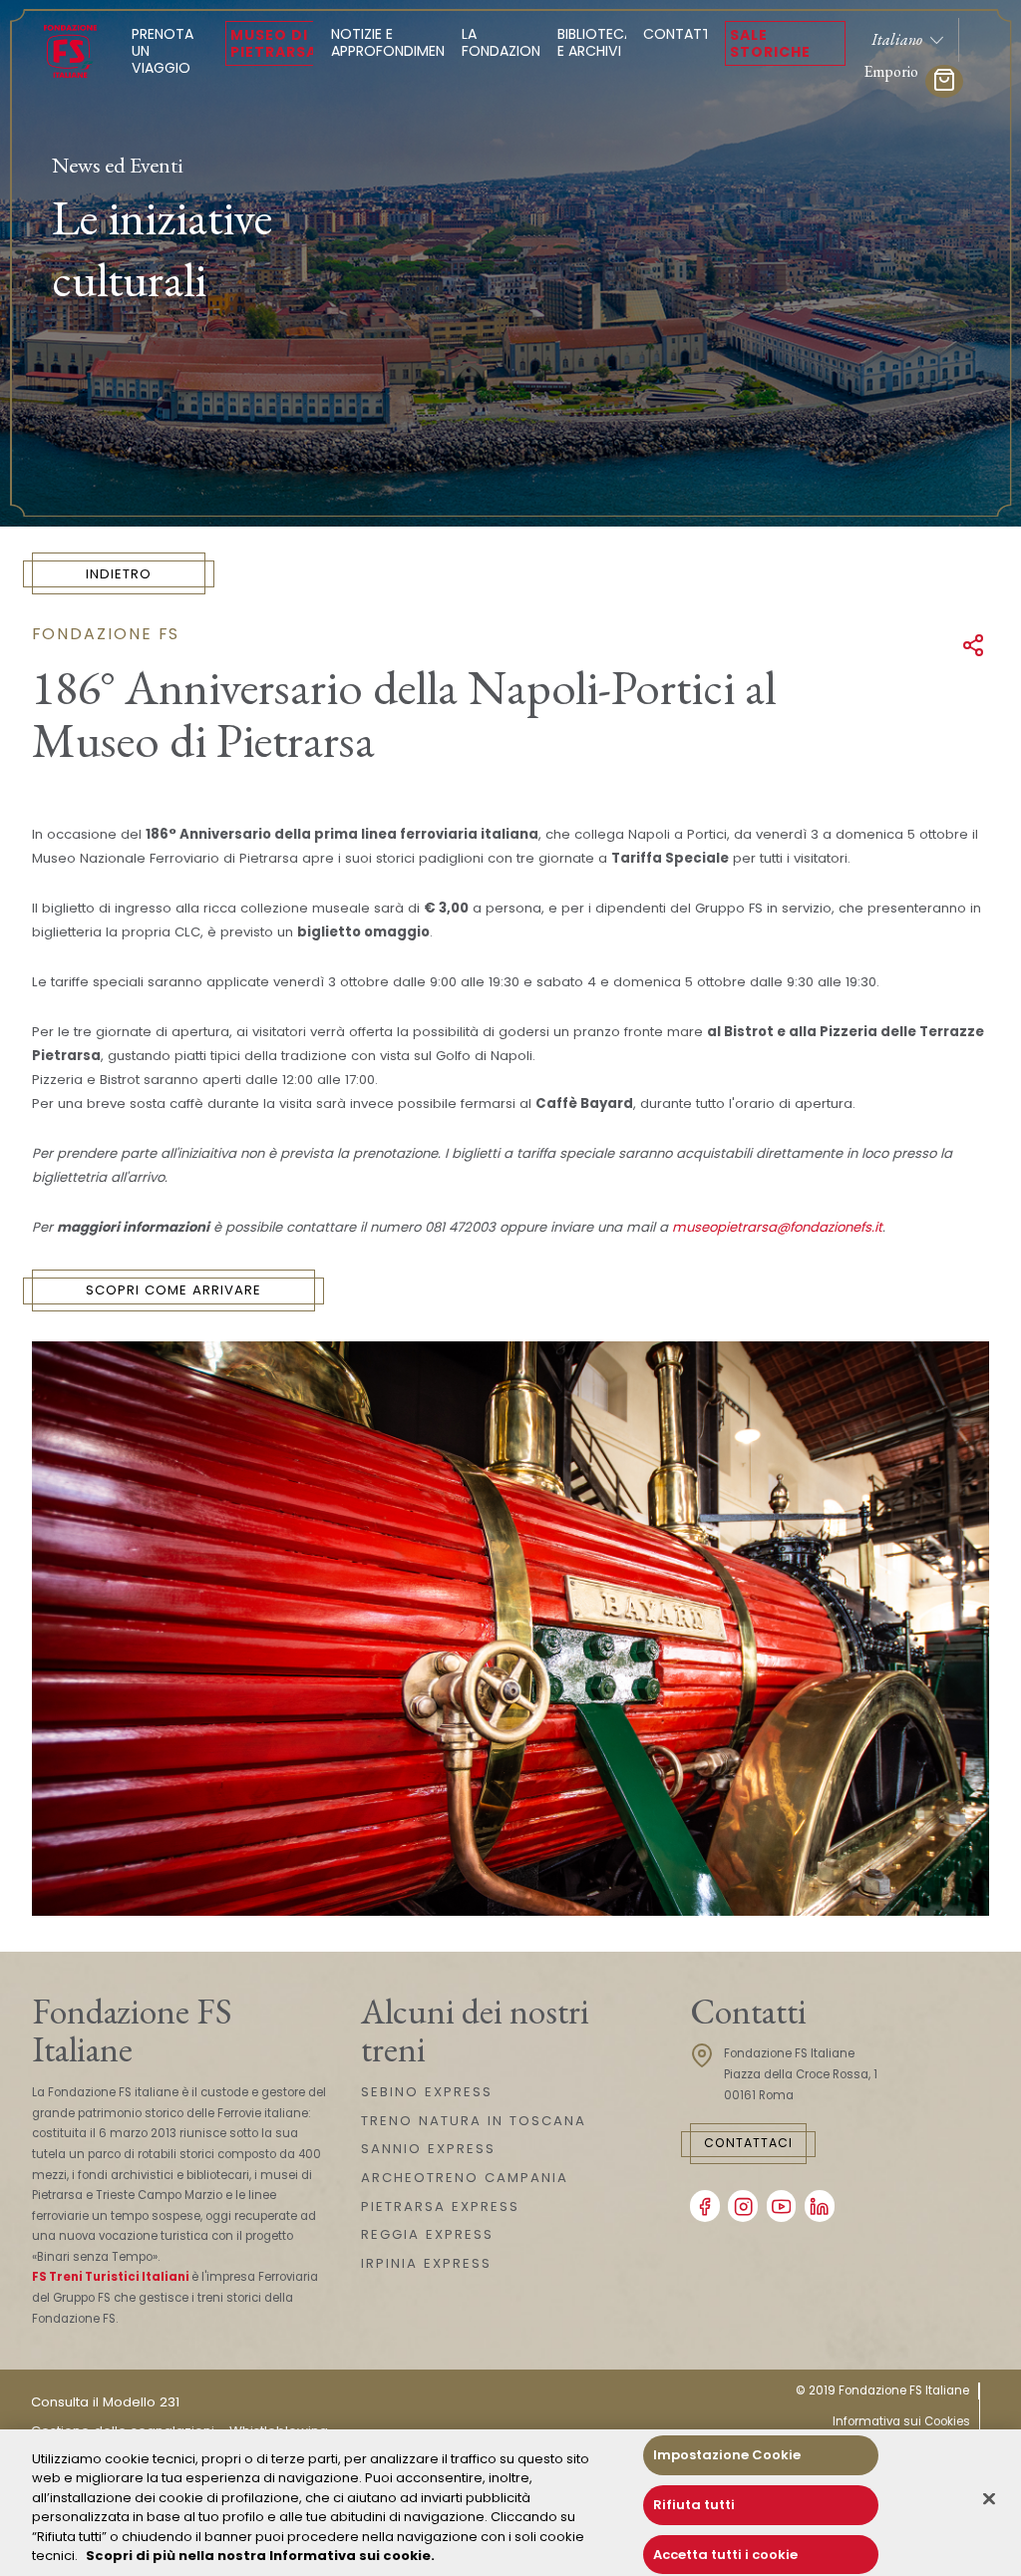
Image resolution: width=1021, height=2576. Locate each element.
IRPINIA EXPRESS (426, 2263)
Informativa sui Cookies (901, 2421)
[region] (510, 2503)
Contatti (679, 34)
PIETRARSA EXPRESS (440, 2207)
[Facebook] (705, 2206)
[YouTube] (782, 2206)
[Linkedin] (820, 2206)
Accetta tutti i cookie (725, 2555)
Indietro (119, 574)
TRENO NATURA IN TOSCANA (474, 2121)
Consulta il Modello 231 (105, 2402)
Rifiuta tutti (694, 2505)
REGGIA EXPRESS (427, 2234)
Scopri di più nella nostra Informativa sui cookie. (260, 2556)
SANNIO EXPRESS (428, 2149)
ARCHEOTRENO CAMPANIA (465, 2178)
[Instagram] (743, 2206)
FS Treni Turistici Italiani (111, 2277)
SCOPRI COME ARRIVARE (173, 1290)
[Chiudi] (989, 2499)
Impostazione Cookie (727, 2456)
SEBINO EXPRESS (427, 2092)
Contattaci (748, 2143)
